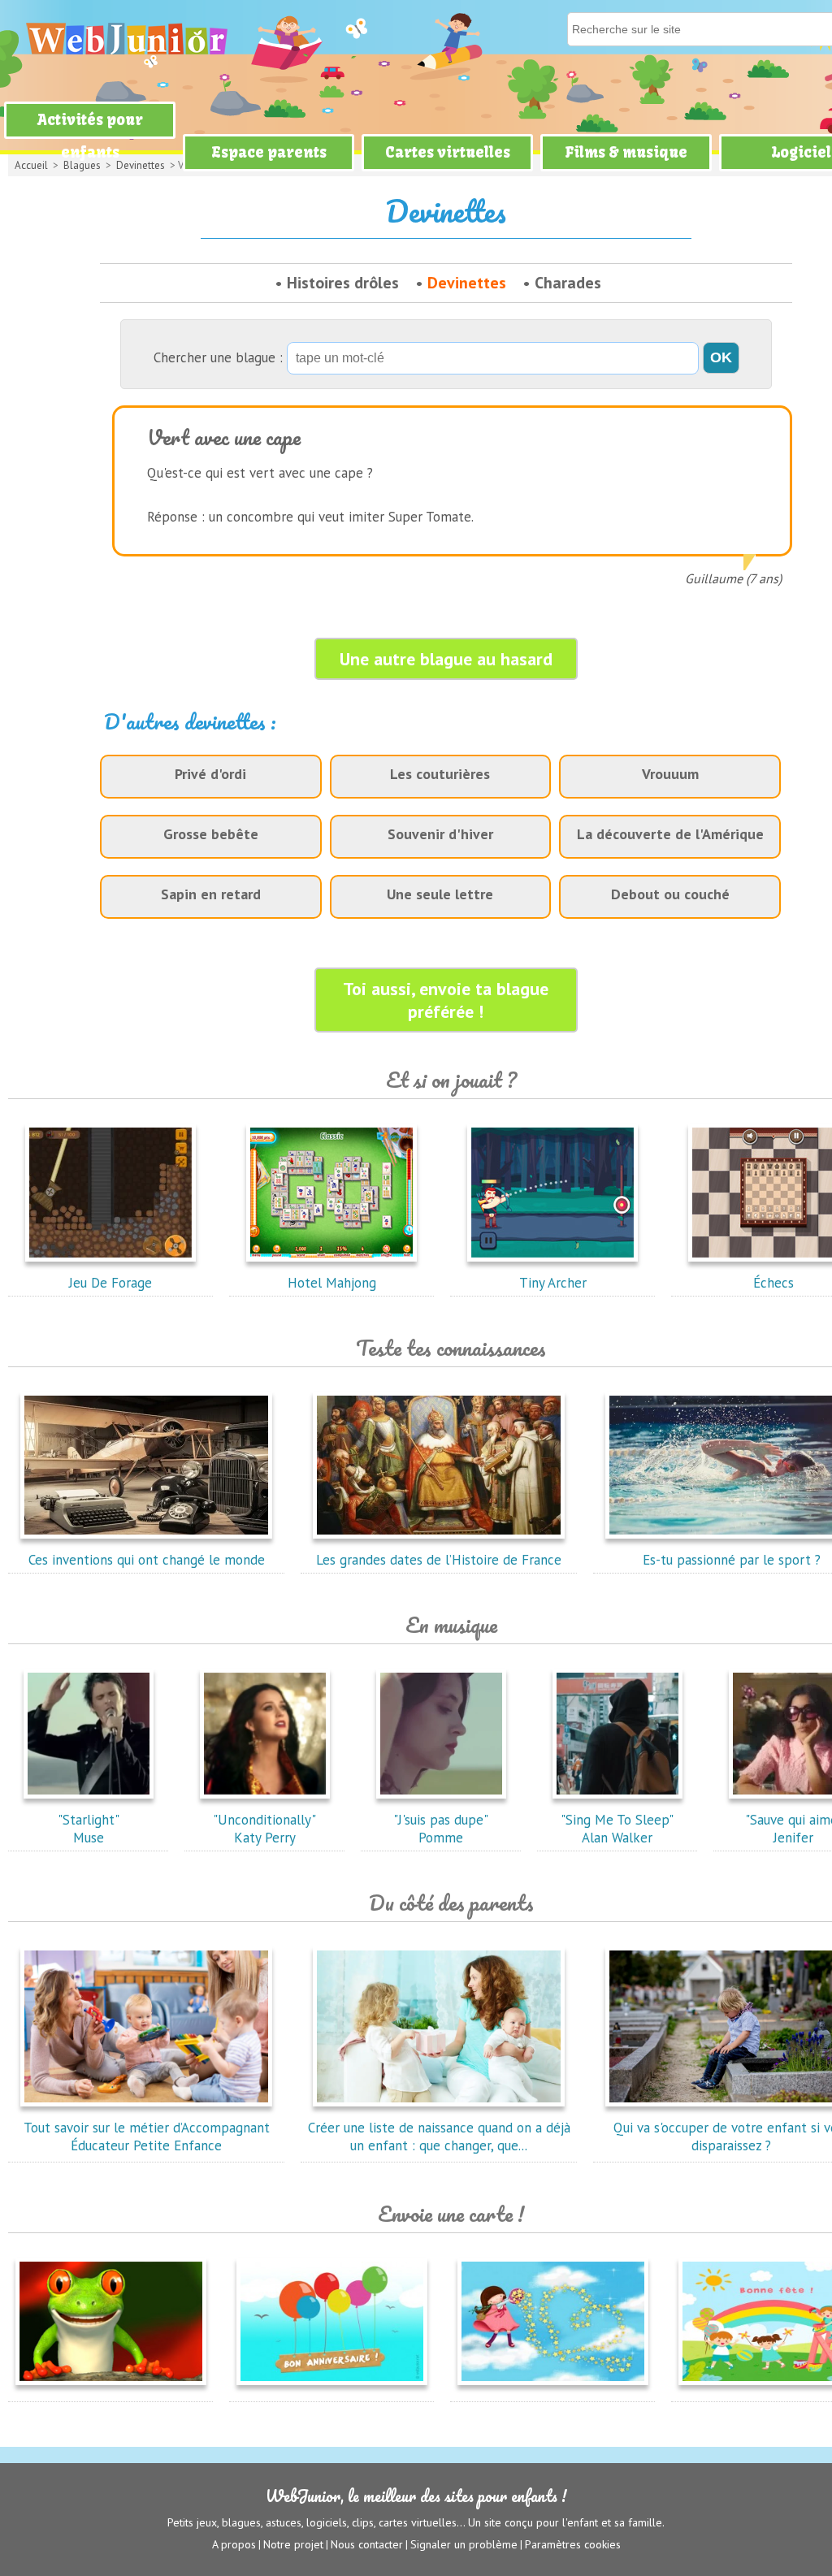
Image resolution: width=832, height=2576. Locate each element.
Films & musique (626, 152)
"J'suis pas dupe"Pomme (441, 1829)
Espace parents (269, 152)
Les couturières (440, 774)
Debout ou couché (670, 894)
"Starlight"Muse (89, 1829)
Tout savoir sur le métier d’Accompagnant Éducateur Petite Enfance (147, 2137)
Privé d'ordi (210, 774)
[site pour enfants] (126, 39)
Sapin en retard (211, 894)
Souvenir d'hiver (440, 834)
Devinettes (467, 283)
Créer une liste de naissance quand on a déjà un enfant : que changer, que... (439, 2137)
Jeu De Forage (110, 1283)
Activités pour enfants (90, 136)
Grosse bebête (211, 834)
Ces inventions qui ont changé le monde (147, 1560)
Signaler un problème (464, 2544)
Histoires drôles (343, 283)
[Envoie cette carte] (111, 2388)
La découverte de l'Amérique (670, 834)
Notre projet (293, 2544)
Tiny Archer (553, 1283)
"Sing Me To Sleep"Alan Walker (617, 1829)
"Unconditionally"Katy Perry (264, 1829)
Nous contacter (367, 2544)
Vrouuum (670, 774)
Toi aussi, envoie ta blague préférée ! (446, 1000)
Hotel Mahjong (332, 1283)
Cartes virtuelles (448, 152)
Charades (568, 283)
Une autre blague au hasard (446, 659)
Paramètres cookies (573, 2544)
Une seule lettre (440, 894)
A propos (234, 2544)
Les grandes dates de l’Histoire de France (439, 1560)
